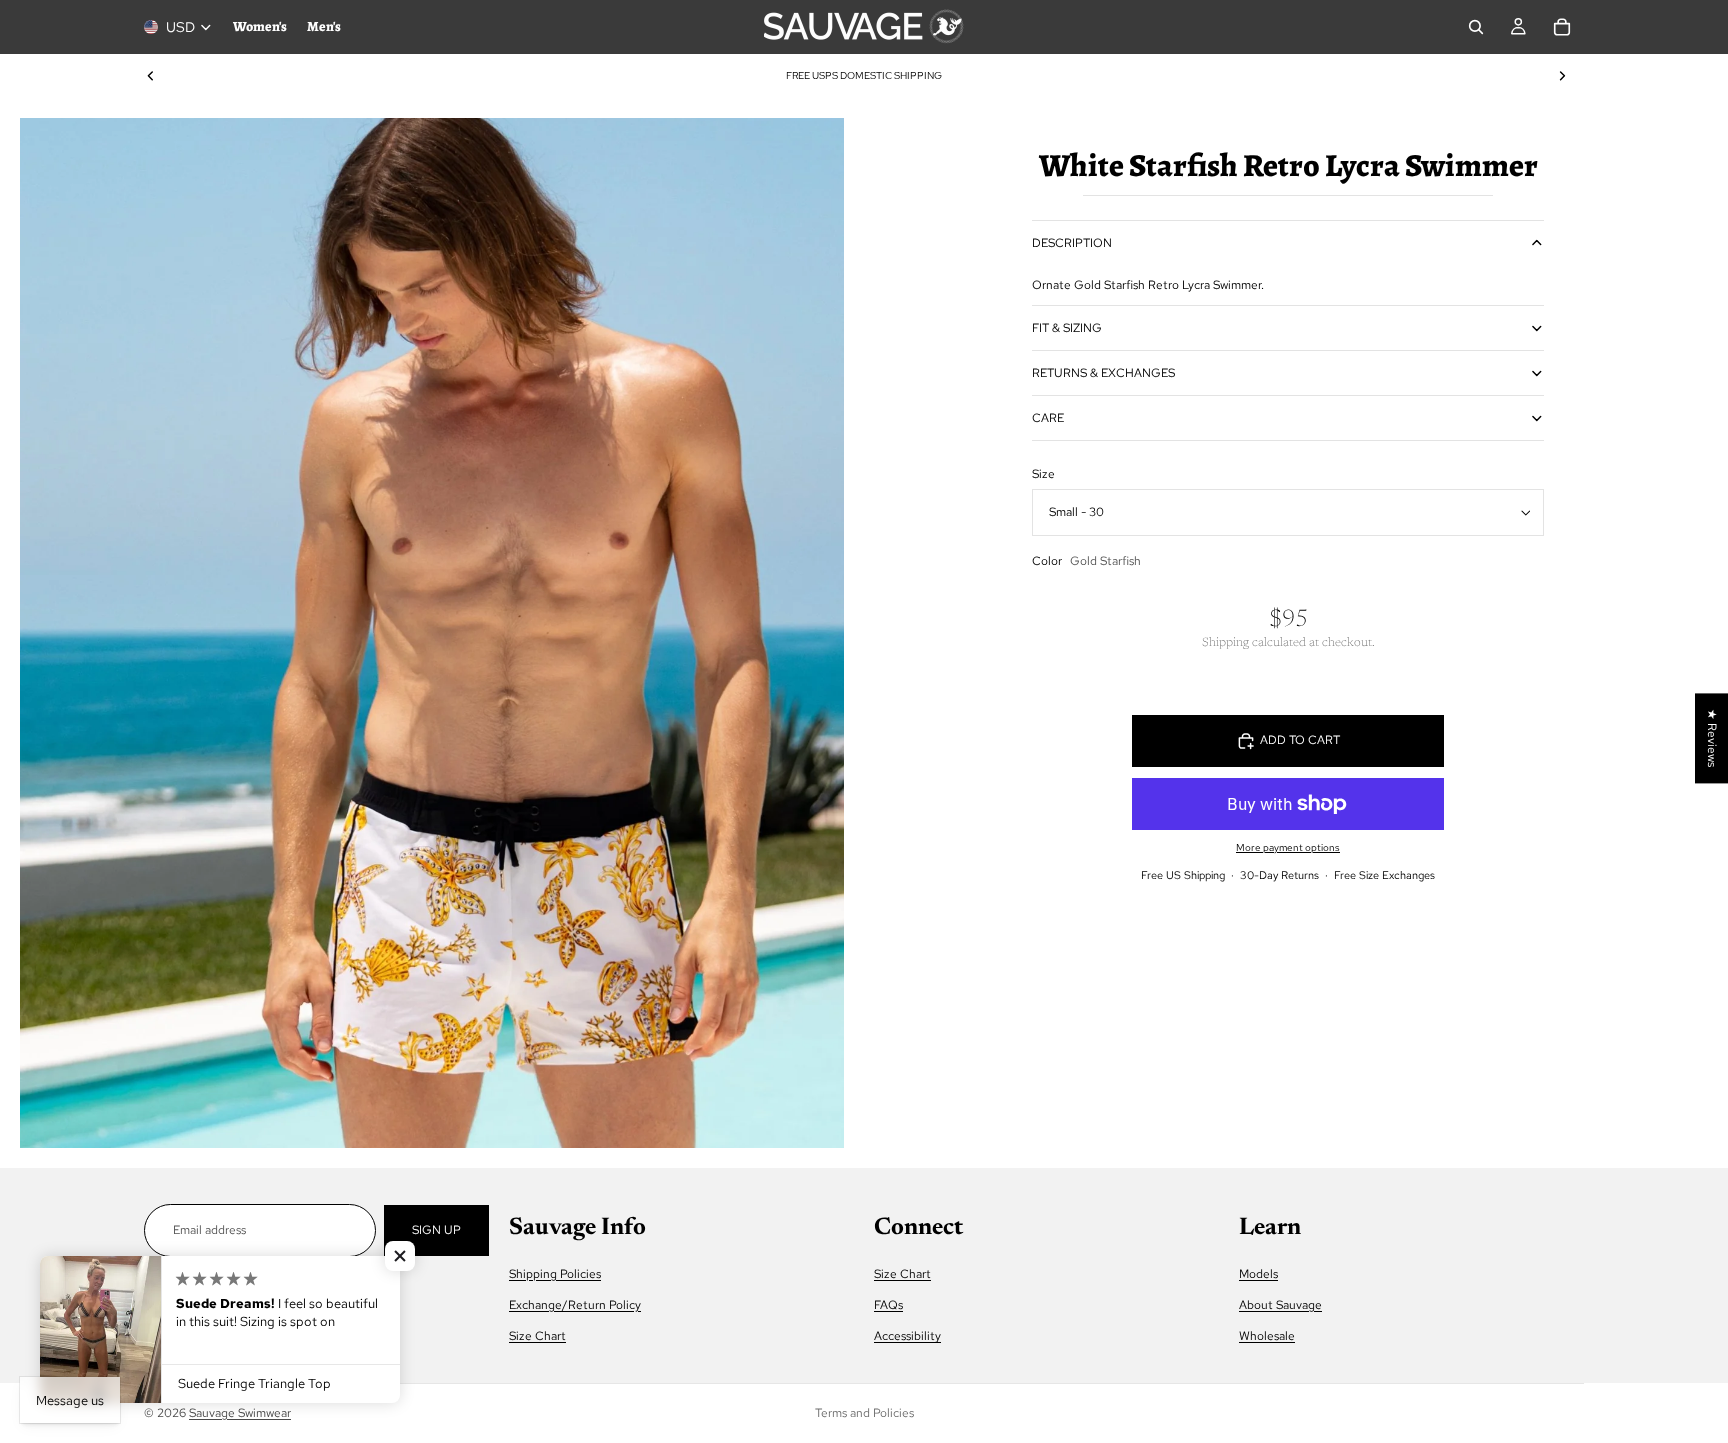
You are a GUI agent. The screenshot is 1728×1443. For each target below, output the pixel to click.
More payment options (1288, 847)
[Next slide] (1562, 76)
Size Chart (537, 1337)
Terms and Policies (864, 1413)
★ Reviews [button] (1712, 738)
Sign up (436, 1230)
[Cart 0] (1562, 27)
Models (1258, 1274)
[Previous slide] (151, 76)
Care (1048, 418)
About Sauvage (1280, 1305)
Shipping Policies (555, 1274)
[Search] (1476, 27)
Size (1043, 474)
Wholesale (1267, 1337)
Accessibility (907, 1337)
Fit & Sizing (1067, 328)
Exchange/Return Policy (575, 1305)
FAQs (888, 1305)
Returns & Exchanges (1103, 373)
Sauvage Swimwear (240, 1413)
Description (1072, 243)
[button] (400, 1256)
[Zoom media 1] (432, 633)
